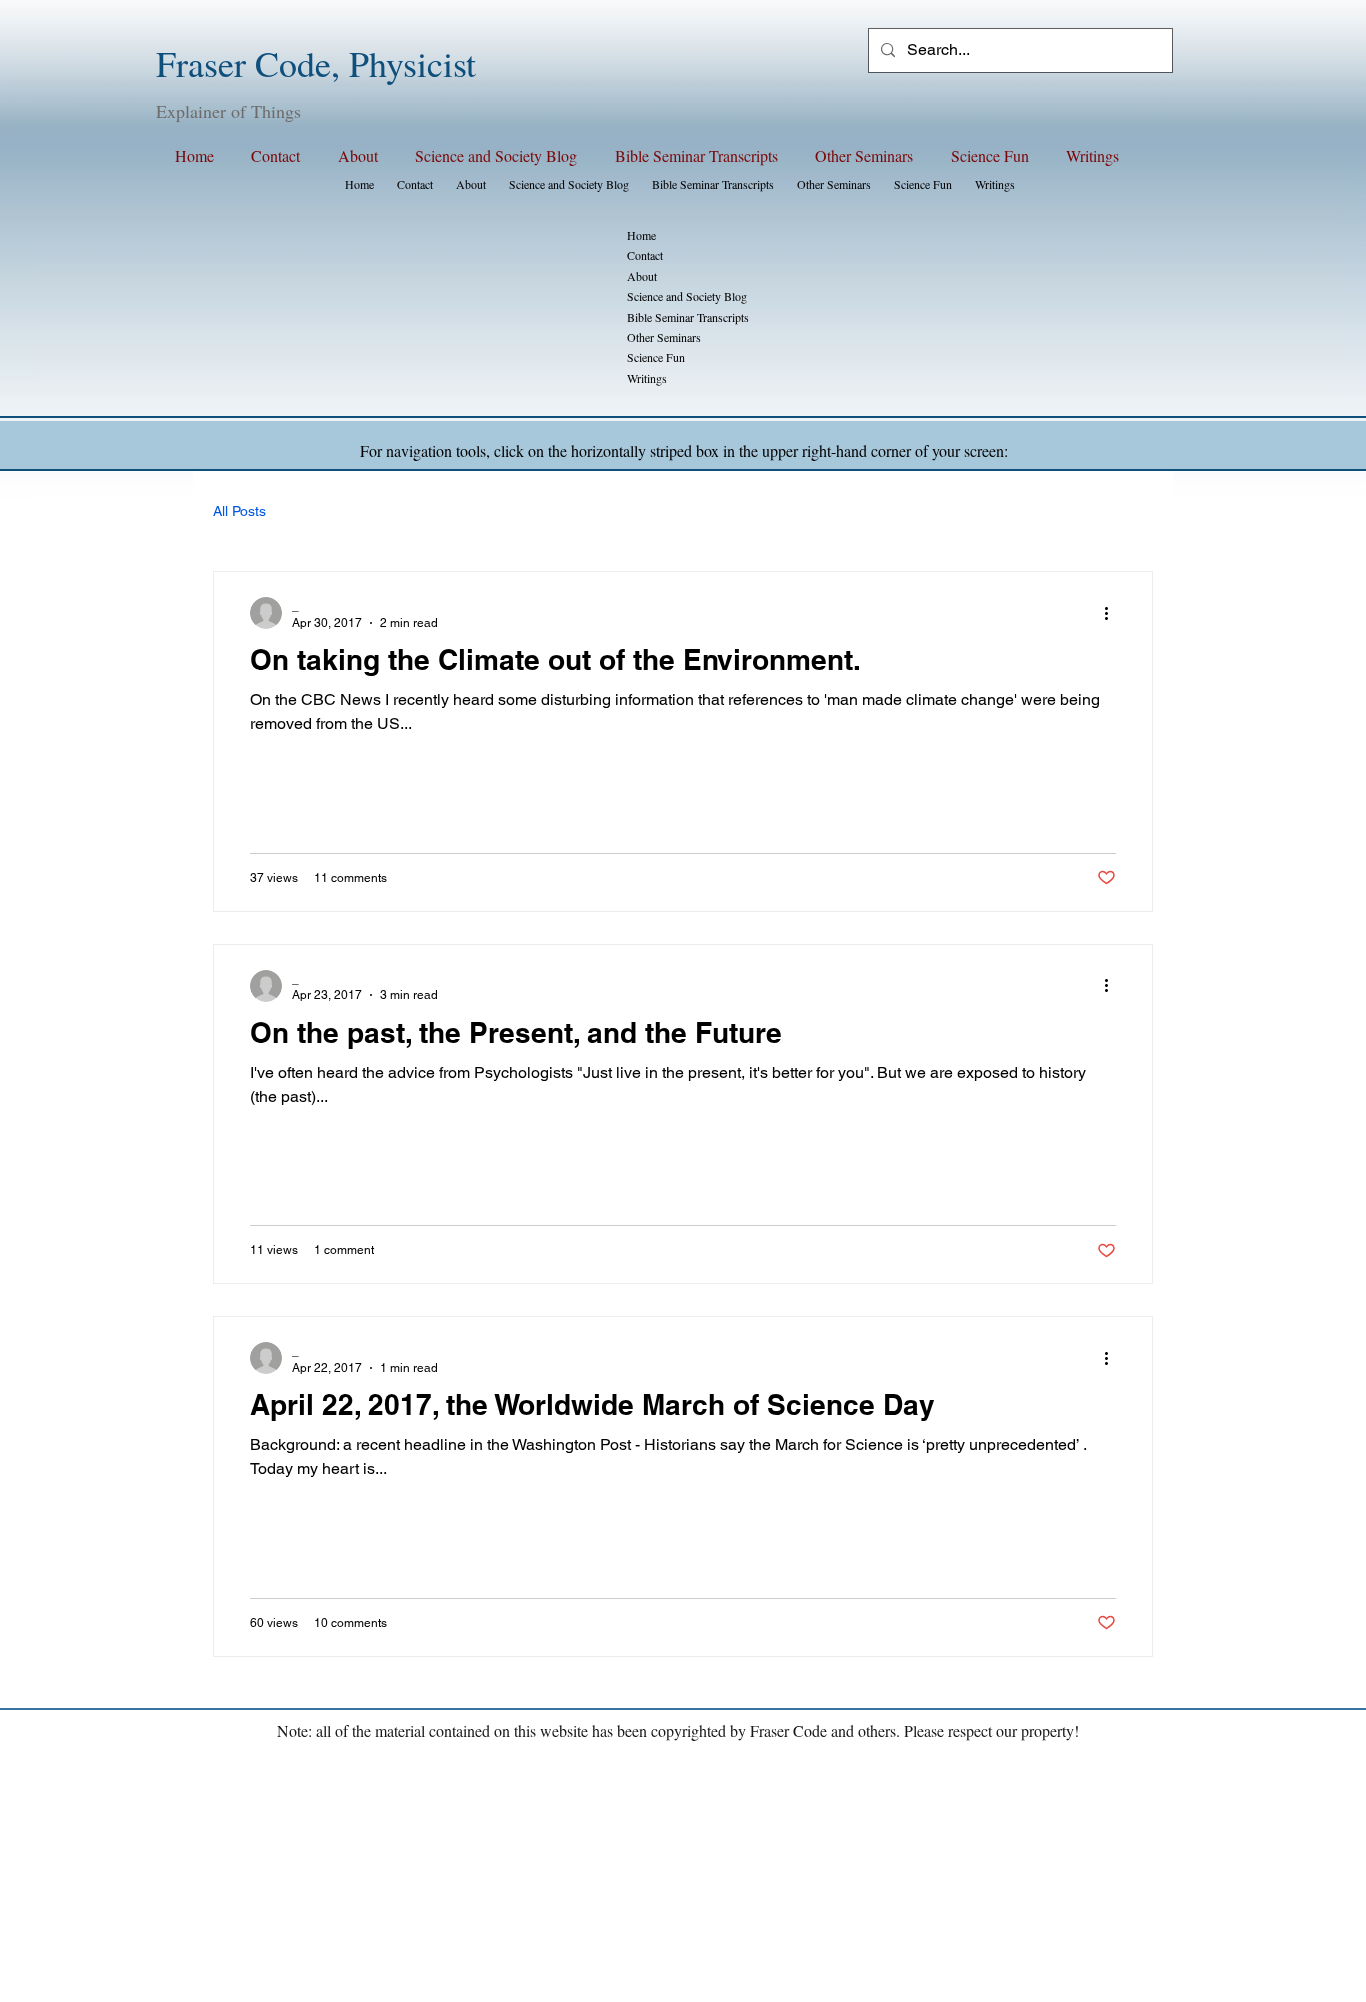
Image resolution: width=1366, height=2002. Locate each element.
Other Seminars (664, 337)
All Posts (239, 511)
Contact (645, 255)
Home (641, 235)
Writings (647, 378)
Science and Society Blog (687, 296)
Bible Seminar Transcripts (688, 317)
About (642, 276)
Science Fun (656, 357)
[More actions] (1113, 613)
